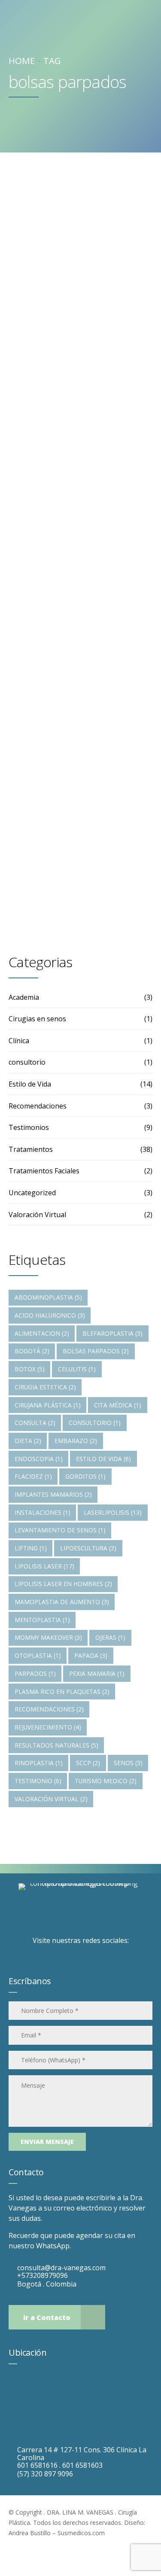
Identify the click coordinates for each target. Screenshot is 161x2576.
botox (30, 1369)
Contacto (26, 2172)
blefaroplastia (112, 1333)
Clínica (19, 1041)
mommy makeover (48, 1637)
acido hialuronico (50, 1315)
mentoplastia (42, 1620)
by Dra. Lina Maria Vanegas (65, 384)
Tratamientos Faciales (44, 1171)
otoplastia (38, 1655)
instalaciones (43, 1512)
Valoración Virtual (37, 1215)
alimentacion (42, 1333)
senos (128, 1763)
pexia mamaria (97, 1673)
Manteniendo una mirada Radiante (79, 332)
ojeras (110, 1637)
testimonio (38, 1781)
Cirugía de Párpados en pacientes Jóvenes (75, 684)
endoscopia (39, 1459)
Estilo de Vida (30, 1084)
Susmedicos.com (81, 2533)
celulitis (77, 1369)
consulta (35, 1423)
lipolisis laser (44, 1566)
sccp (88, 1763)
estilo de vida (103, 1459)
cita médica (118, 1405)
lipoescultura (88, 1548)
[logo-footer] (81, 1908)
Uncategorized (32, 1193)
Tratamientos (50, 291)
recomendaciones (49, 1709)
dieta (28, 1441)
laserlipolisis (113, 1512)
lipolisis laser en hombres (63, 1584)
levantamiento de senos (60, 1530)
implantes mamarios (53, 1494)
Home (22, 61)
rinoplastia (39, 1763)
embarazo (76, 1441)
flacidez (33, 1476)
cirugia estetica (45, 1387)
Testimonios (29, 1127)
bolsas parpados (96, 1351)
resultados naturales (56, 1745)
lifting (31, 1548)
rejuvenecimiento (48, 1727)
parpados (35, 1673)
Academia (24, 997)
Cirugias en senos (37, 1019)
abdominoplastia (48, 1297)
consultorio (27, 1062)
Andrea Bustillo (30, 2533)
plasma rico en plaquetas (62, 1691)
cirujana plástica (48, 1405)
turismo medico (106, 1781)
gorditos (85, 1476)
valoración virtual (51, 1799)
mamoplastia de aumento (62, 1602)
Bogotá (32, 1351)
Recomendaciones (38, 1106)
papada (91, 1655)
